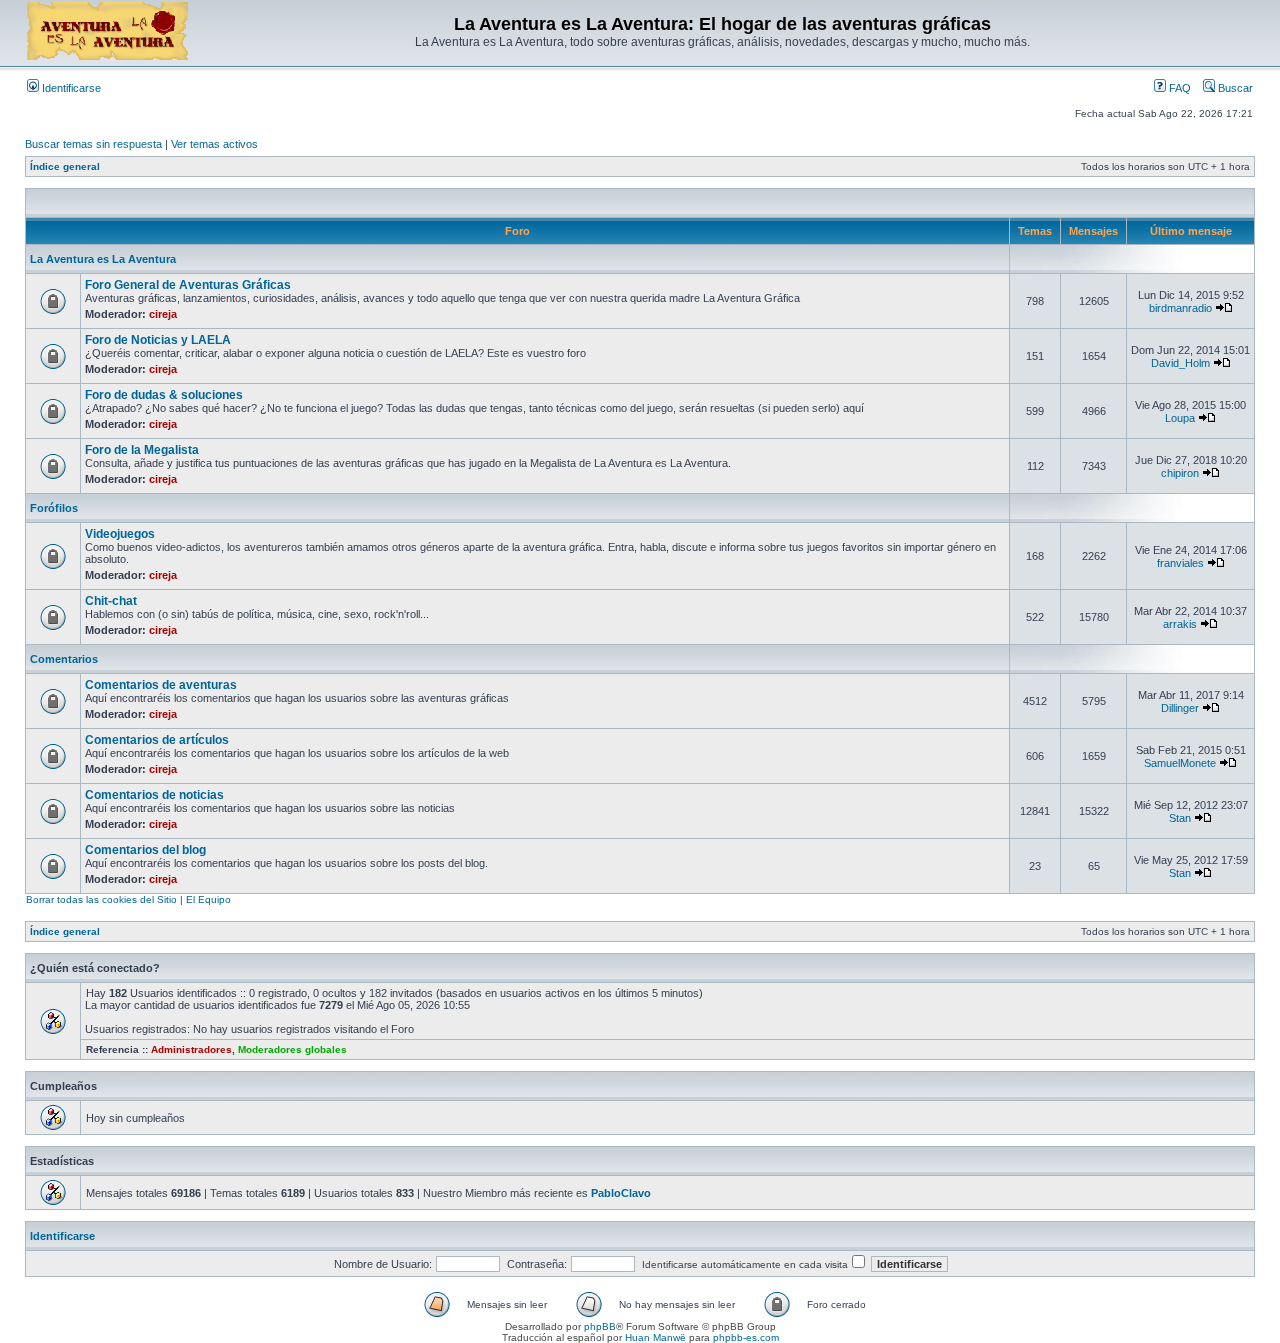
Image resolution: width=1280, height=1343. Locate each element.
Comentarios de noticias (154, 795)
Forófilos (54, 508)
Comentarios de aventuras (161, 685)
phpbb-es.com (746, 1337)
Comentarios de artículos (157, 740)
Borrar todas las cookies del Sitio (101, 899)
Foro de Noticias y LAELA (158, 340)
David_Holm (1180, 363)
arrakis (1180, 624)
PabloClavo (621, 1193)
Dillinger (1180, 708)
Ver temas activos (214, 144)
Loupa (1180, 418)
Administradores (191, 1049)
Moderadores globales (292, 1049)
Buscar (1234, 88)
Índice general (65, 166)
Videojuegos (120, 534)
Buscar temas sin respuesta (93, 144)
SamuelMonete (1180, 763)
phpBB (600, 1326)
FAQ (1178, 88)
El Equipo (208, 899)
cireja (163, 314)
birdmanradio (1180, 308)
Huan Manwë (655, 1337)
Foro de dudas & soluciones (164, 395)
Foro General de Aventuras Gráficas (188, 285)
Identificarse (70, 88)
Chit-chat (111, 601)
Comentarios (64, 659)
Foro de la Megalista (142, 450)
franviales (1180, 563)
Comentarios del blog (145, 850)
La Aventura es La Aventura (103, 259)
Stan (1180, 818)
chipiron (1180, 473)
